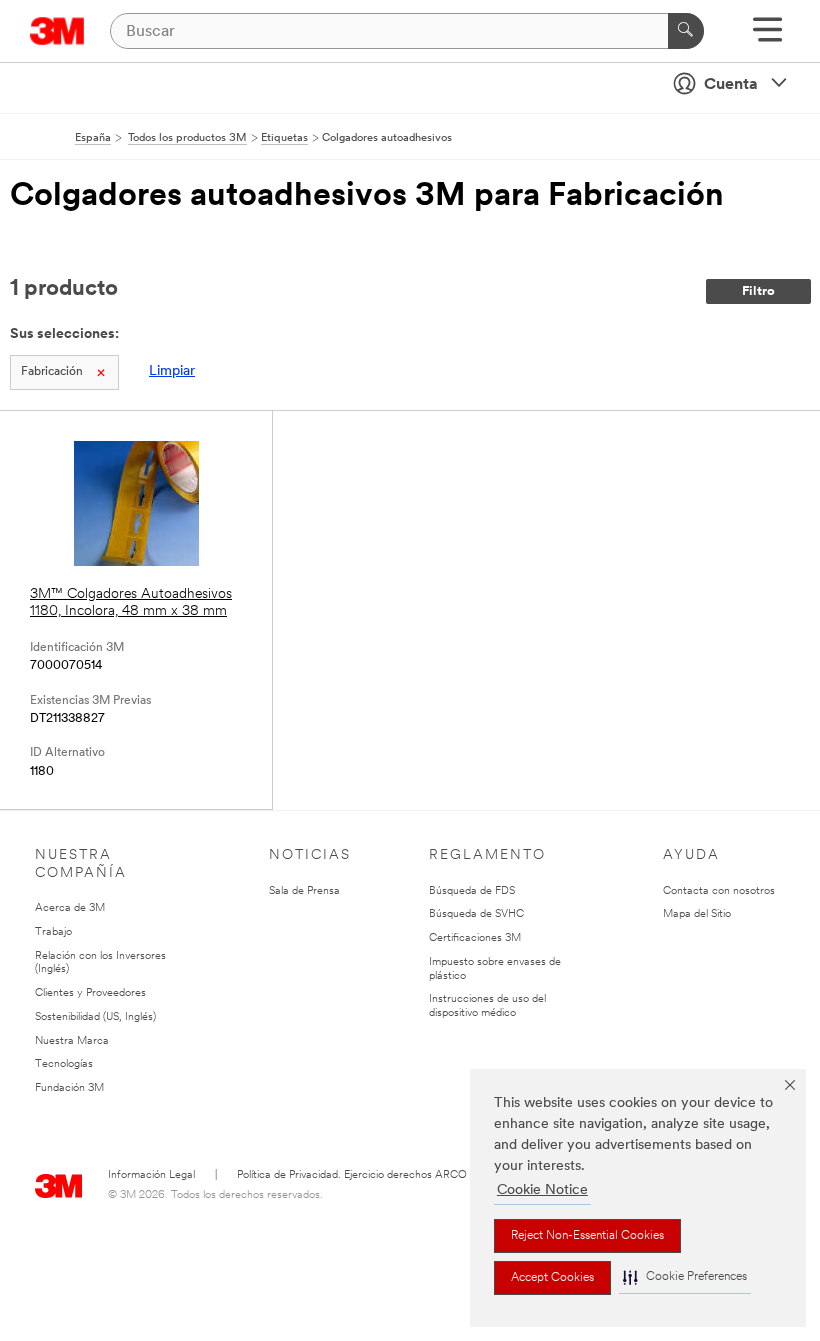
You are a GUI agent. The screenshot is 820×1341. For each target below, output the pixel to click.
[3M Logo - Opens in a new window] (57, 31)
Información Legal (151, 1175)
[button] (685, 1277)
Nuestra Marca (72, 1041)
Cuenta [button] (731, 85)
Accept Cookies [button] (552, 1278)
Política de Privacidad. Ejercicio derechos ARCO (352, 1175)
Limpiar (172, 371)
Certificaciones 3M (475, 938)
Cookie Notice (542, 1190)
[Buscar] (686, 31)
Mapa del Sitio (697, 914)
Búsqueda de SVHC (476, 914)
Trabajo (53, 932)
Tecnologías (64, 1064)
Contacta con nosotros (719, 891)
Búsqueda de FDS (472, 891)
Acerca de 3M (70, 908)
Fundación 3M (69, 1088)
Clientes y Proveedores (90, 993)
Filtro (758, 291)
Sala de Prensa (304, 891)
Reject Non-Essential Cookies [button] (587, 1236)
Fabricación (52, 372)
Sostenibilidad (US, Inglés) (95, 1017)
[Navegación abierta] (767, 36)
